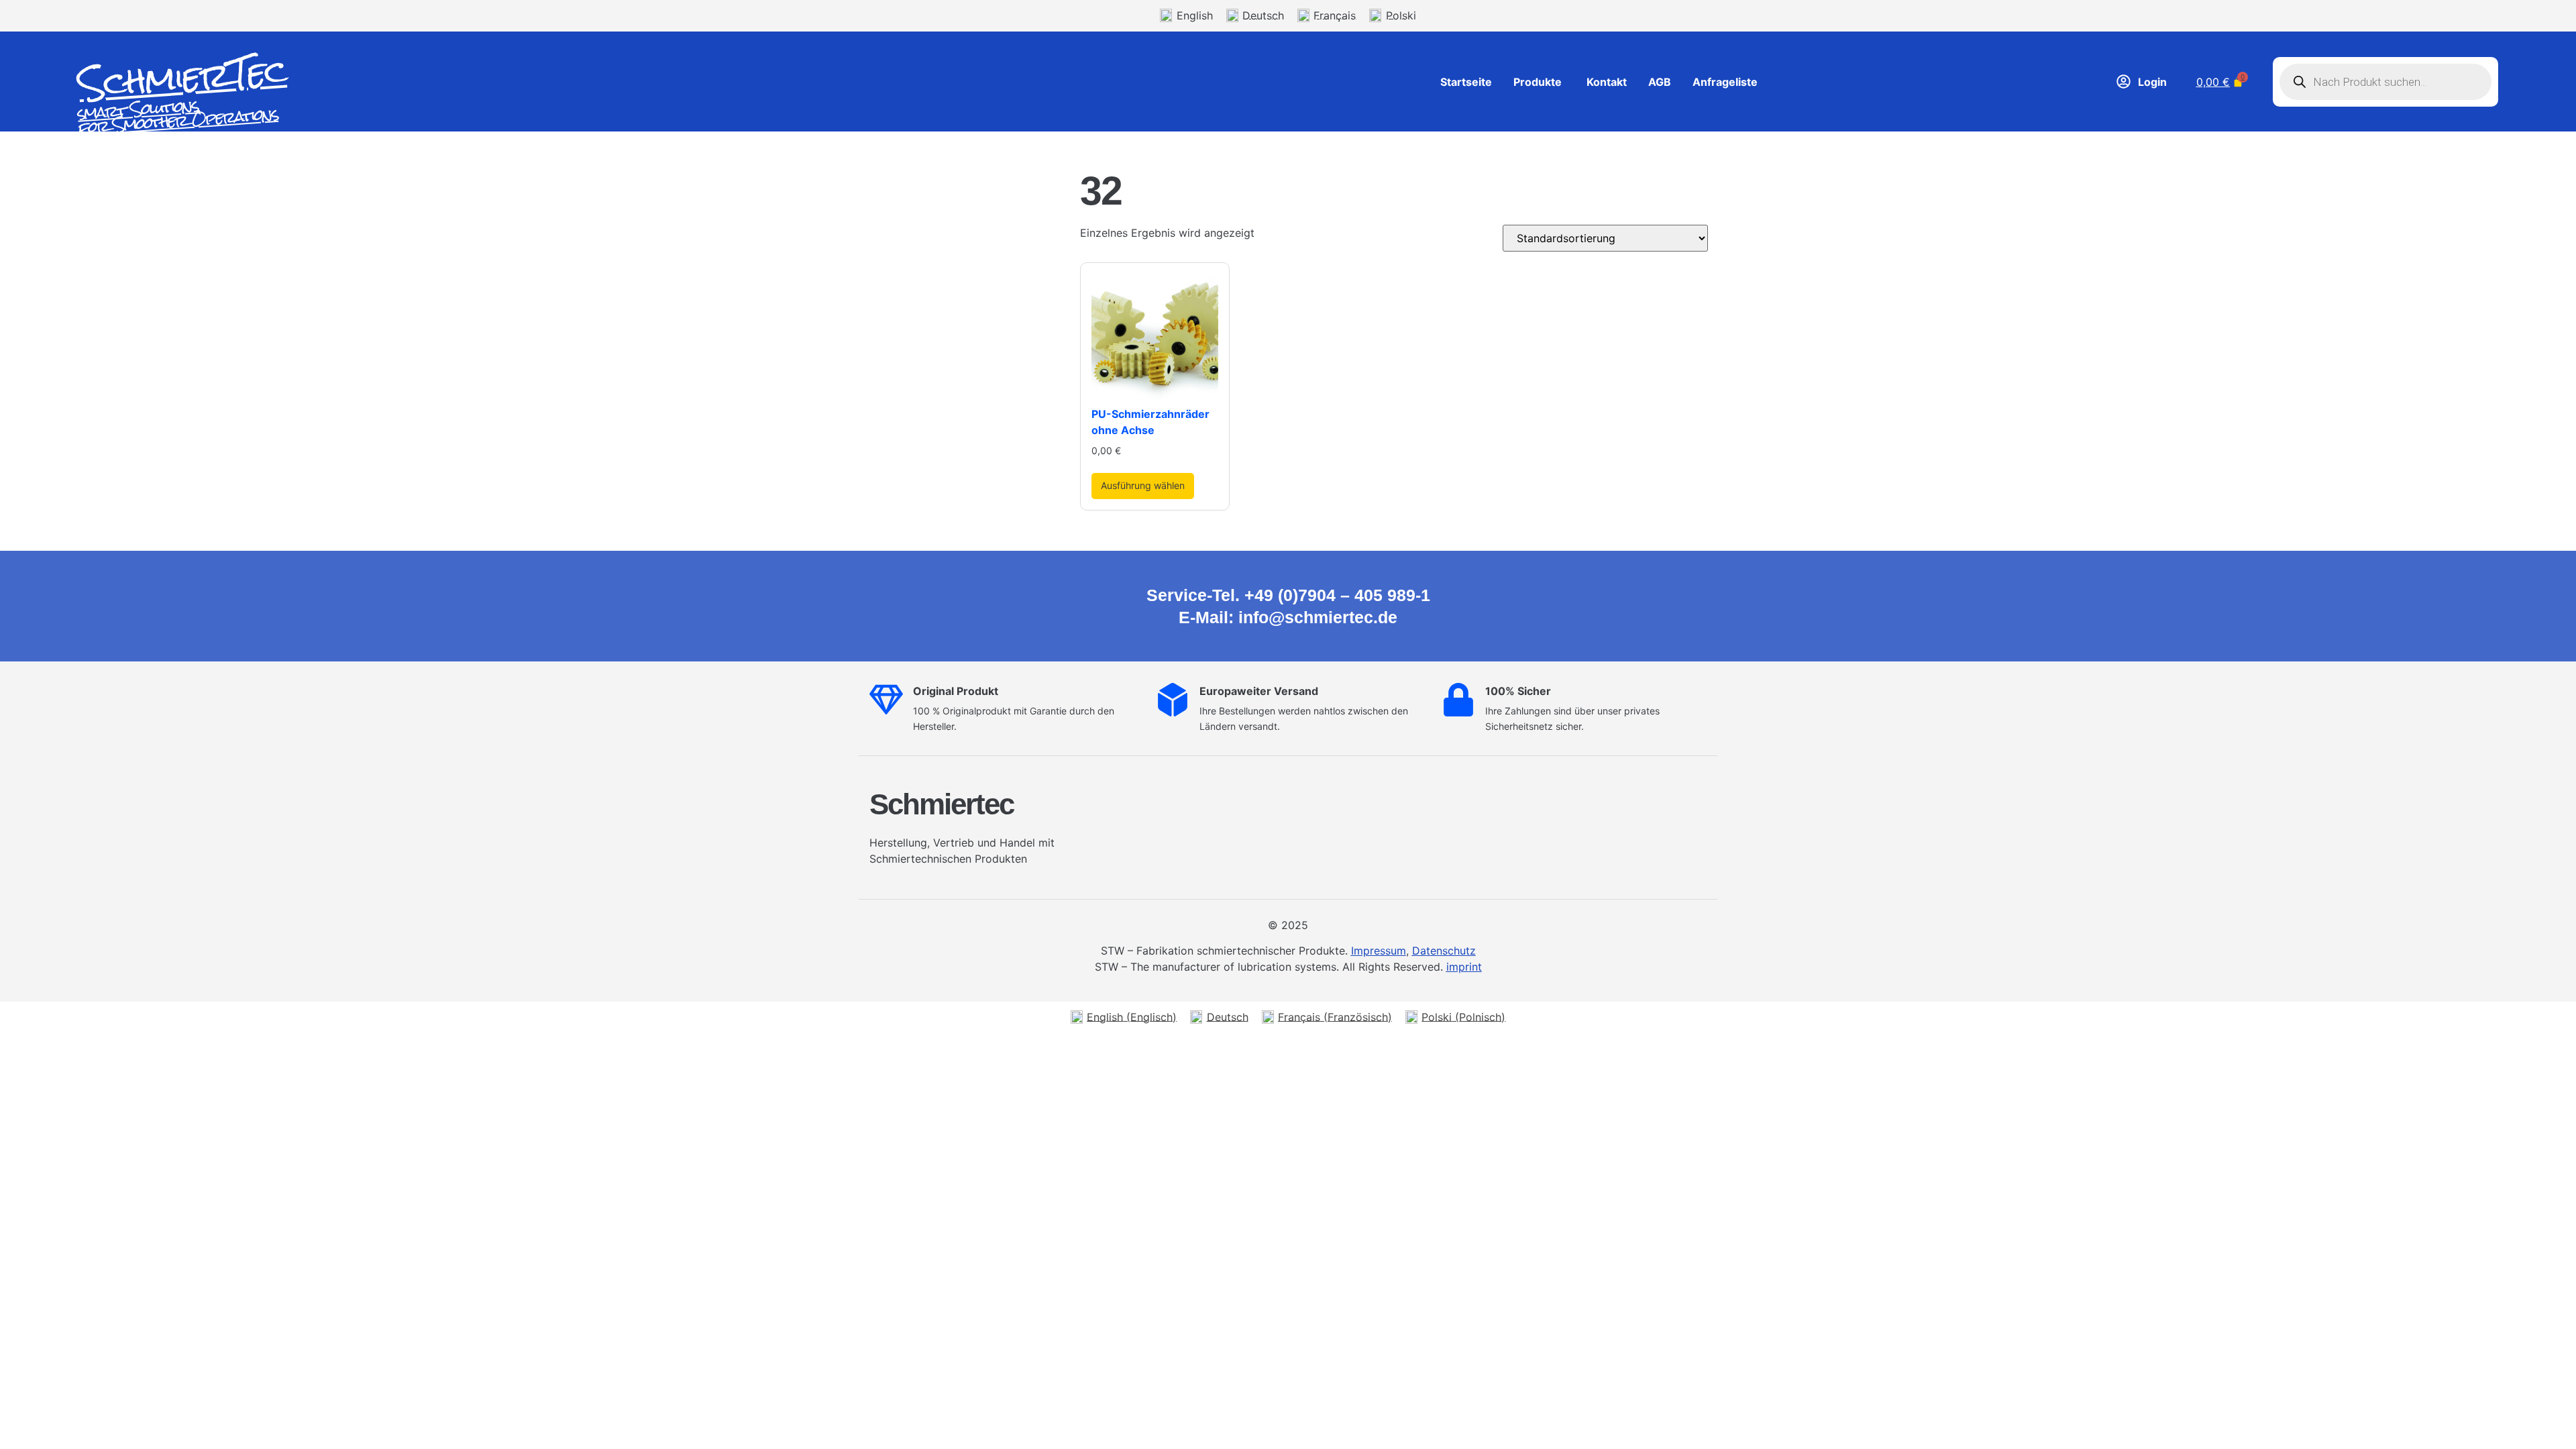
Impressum (1379, 951)
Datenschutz (1444, 951)
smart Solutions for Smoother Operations (177, 116)
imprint (1464, 967)
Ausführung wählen (1143, 485)
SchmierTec (182, 78)
